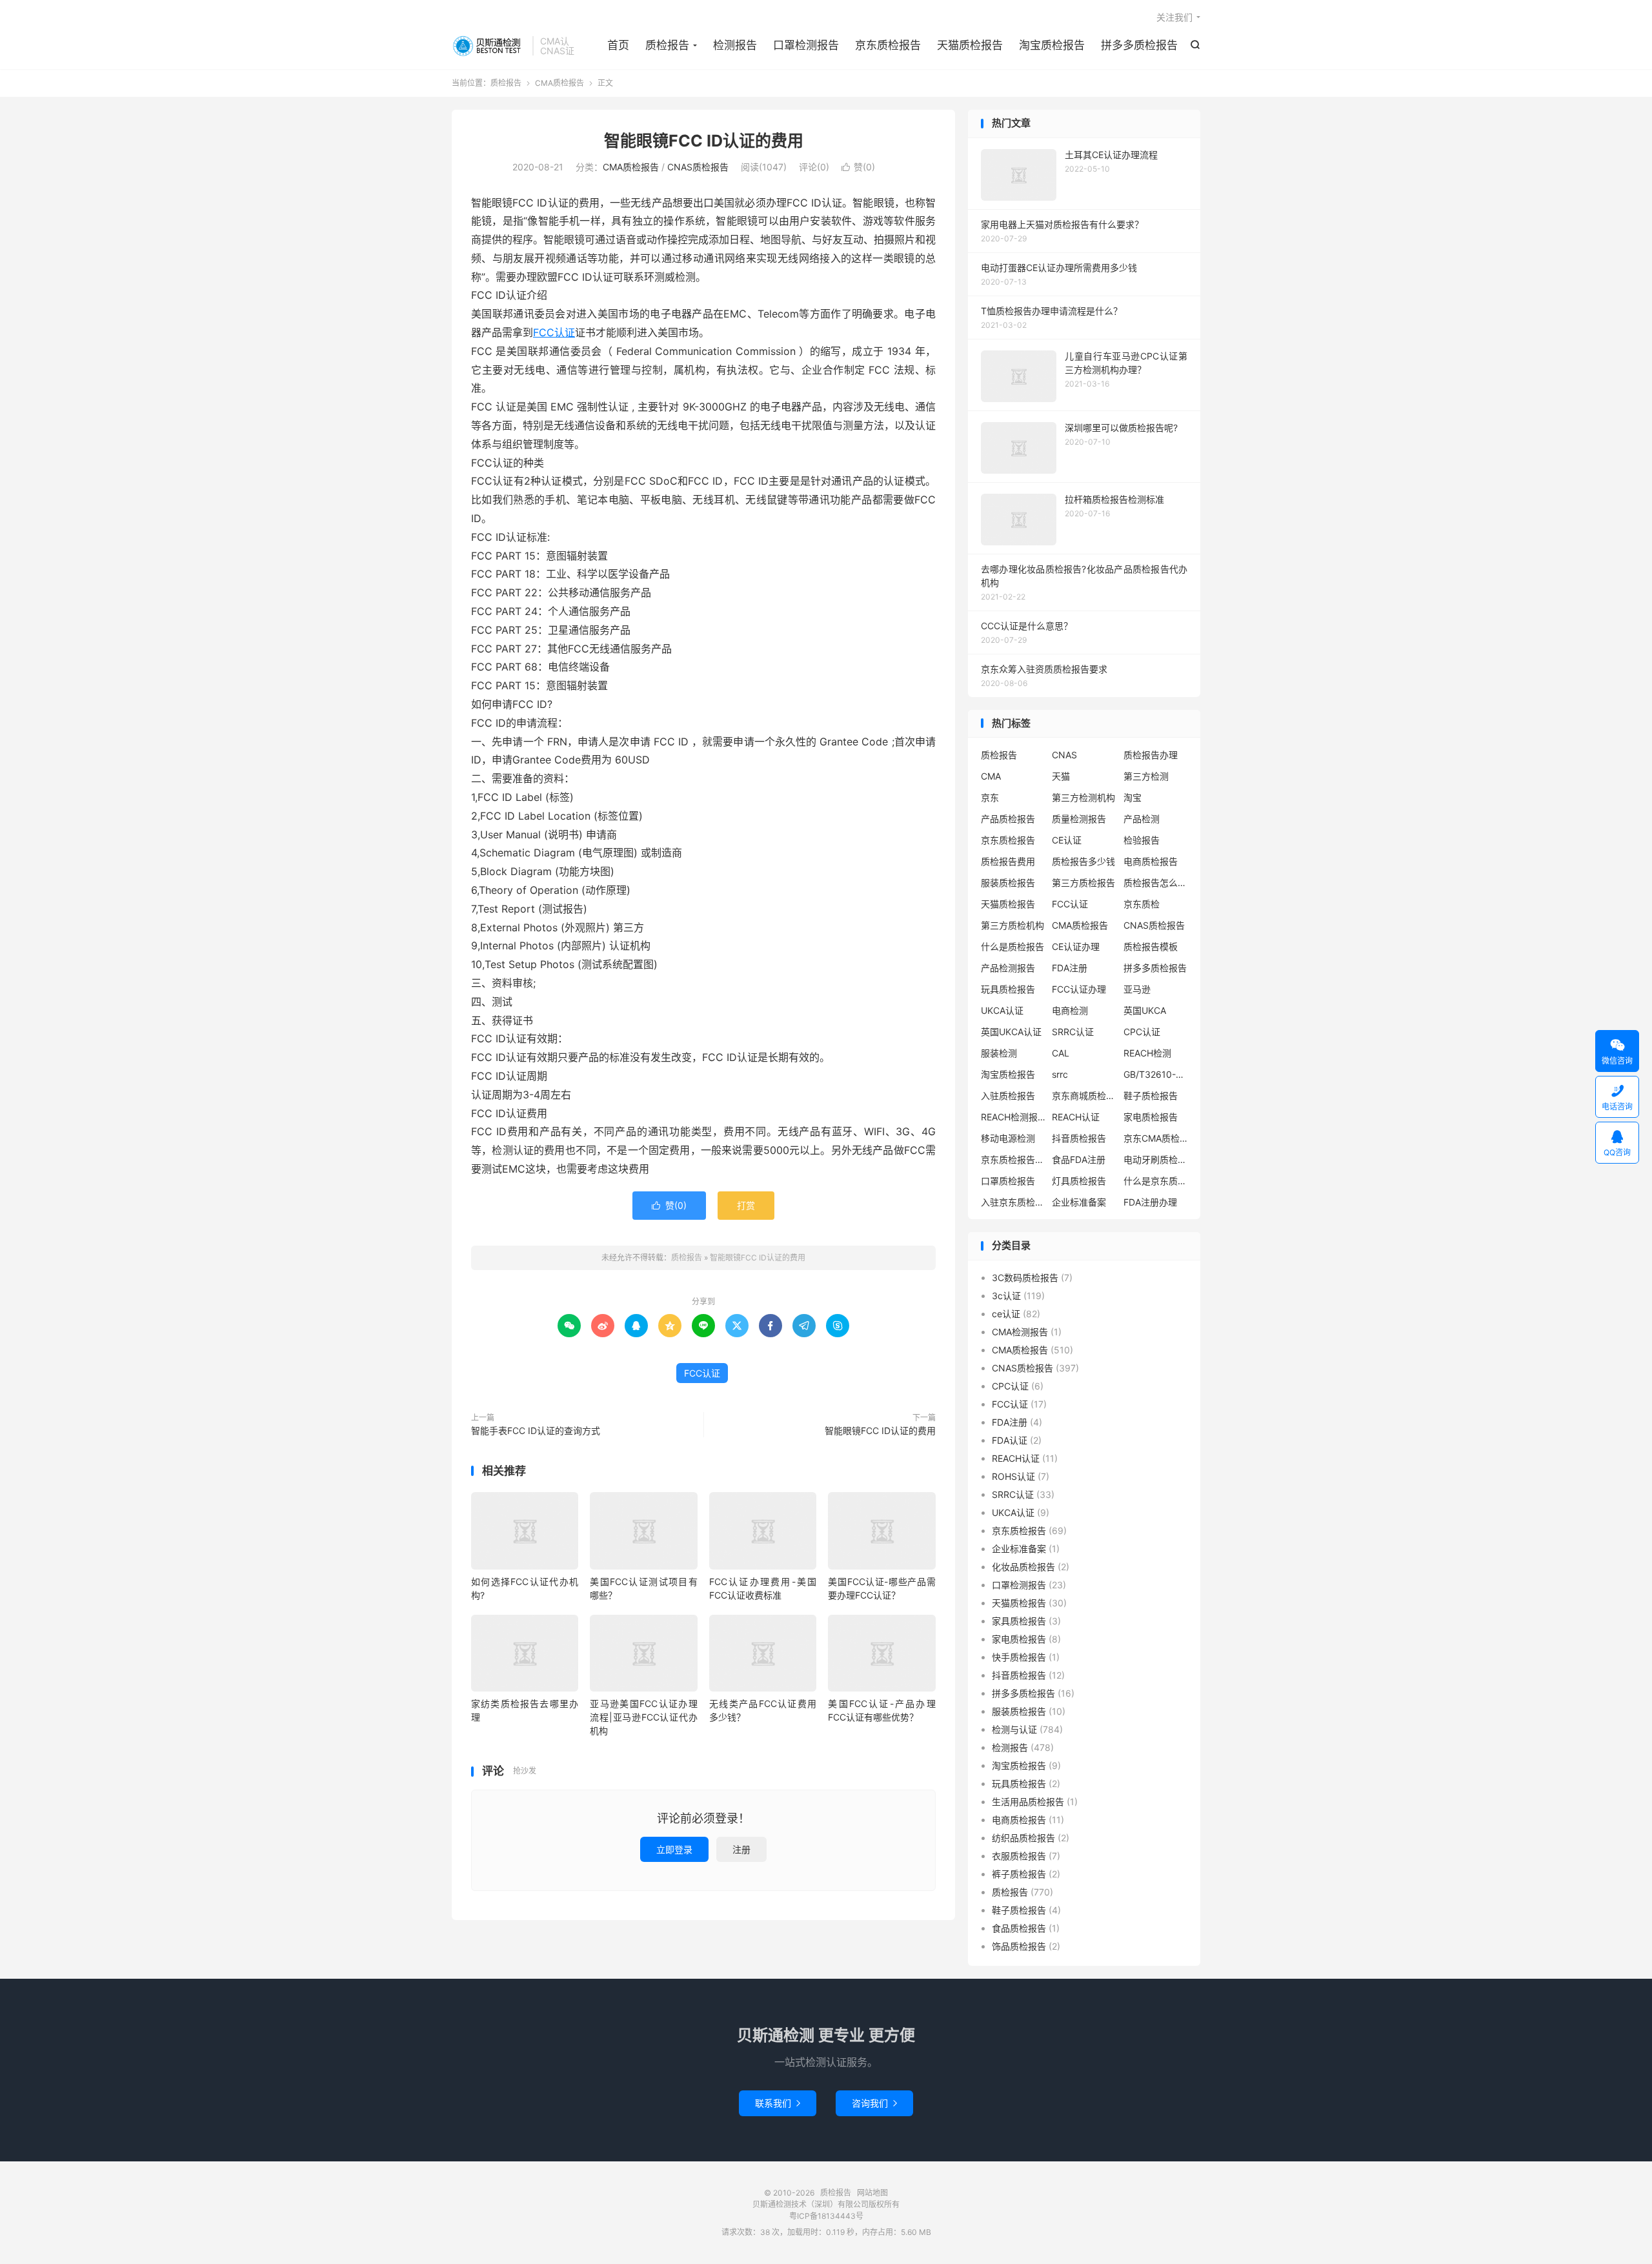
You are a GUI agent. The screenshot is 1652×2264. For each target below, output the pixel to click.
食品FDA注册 (1079, 1159)
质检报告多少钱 (1083, 861)
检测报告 (735, 45)
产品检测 (1142, 819)
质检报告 (489, 46)
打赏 (746, 1205)
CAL (1061, 1053)
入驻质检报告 (1008, 1096)
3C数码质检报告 (1025, 1278)
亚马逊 (1137, 989)
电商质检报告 (1151, 861)
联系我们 (778, 2103)
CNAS (1064, 755)
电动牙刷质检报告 (1156, 1159)
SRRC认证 (1073, 1032)
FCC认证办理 (1079, 989)
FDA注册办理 (1150, 1202)
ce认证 (1006, 1314)
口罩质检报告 (1008, 1181)
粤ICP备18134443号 (826, 2216)
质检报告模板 (1151, 946)
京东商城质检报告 (1084, 1096)
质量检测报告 (1079, 819)
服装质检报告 (1008, 883)
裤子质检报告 (1019, 1874)
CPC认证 (1142, 1032)
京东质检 (1142, 904)
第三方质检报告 (1083, 883)
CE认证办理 (1076, 946)
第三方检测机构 (1083, 797)
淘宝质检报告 (1052, 45)
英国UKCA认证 (1011, 1032)
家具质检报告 (1019, 1621)
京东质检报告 (888, 45)
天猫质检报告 (970, 45)
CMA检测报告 (1020, 1332)
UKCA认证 (1002, 1010)
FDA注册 (1070, 968)
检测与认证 (1014, 1729)
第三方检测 (1146, 776)
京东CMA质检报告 (1156, 1138)
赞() (858, 167)
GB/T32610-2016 (1156, 1074)
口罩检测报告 (806, 45)
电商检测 (1070, 1010)
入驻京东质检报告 (1013, 1202)
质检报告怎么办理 (1156, 883)
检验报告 (1142, 840)
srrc (1060, 1074)
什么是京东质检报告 (1156, 1181)
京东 (990, 797)
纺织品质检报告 (1023, 1838)
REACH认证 (1076, 1117)
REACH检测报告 (1013, 1117)
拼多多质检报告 (1139, 45)
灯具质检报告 (1079, 1181)
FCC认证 (554, 332)
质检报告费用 (1008, 861)
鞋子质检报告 (1151, 1096)
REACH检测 (1147, 1053)
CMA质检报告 (559, 83)
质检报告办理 (1151, 755)
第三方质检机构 (1012, 925)
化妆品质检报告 (1023, 1567)
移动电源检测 (1008, 1138)
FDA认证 (1010, 1440)
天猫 (1061, 776)
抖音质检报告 (1079, 1138)
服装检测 (999, 1053)
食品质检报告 (1019, 1928)
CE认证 (1067, 840)
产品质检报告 (1008, 819)
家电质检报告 (1151, 1117)
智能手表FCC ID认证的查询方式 (536, 1430)
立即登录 (674, 1849)
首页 (618, 45)
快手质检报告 (1019, 1657)
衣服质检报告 (1019, 1856)
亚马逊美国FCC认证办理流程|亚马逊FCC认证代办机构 (643, 1717)
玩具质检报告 (1008, 989)
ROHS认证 (1013, 1476)
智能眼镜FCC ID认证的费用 (704, 141)
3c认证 (1006, 1296)
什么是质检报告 (1012, 946)
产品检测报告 (1008, 968)
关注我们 (1174, 17)
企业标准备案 (1079, 1202)
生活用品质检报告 (1028, 1802)
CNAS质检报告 (698, 167)
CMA (991, 776)
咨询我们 (874, 2103)
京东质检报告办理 (1013, 1159)
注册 (741, 1849)
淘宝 (1133, 797)
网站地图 (872, 2193)
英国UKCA (1145, 1010)
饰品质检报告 (1019, 1946)
